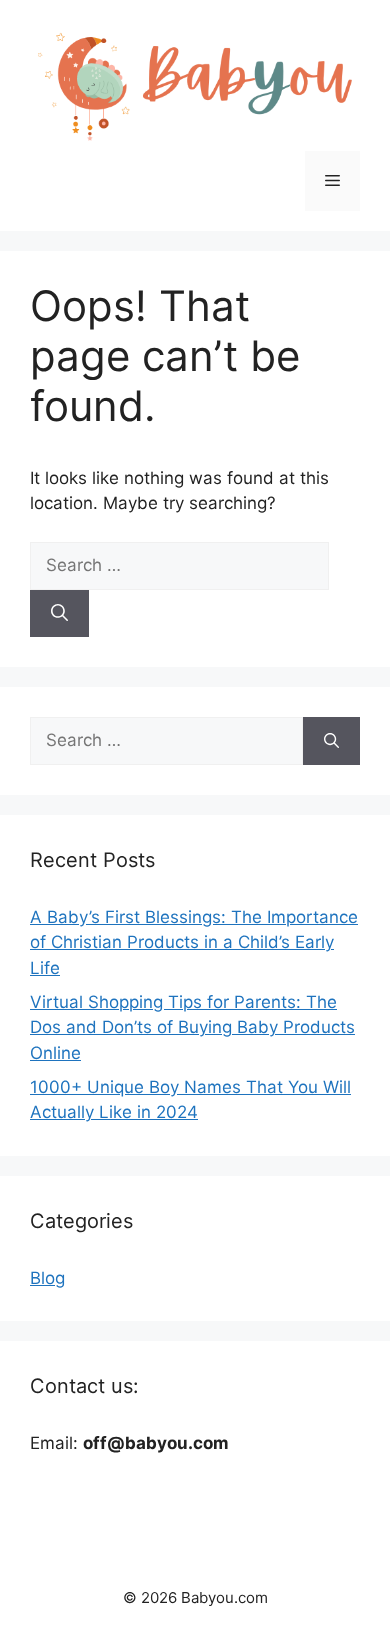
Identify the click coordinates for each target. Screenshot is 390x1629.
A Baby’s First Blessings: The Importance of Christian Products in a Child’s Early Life (194, 942)
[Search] (59, 614)
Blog (47, 1278)
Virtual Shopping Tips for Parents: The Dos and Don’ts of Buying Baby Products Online (192, 1027)
